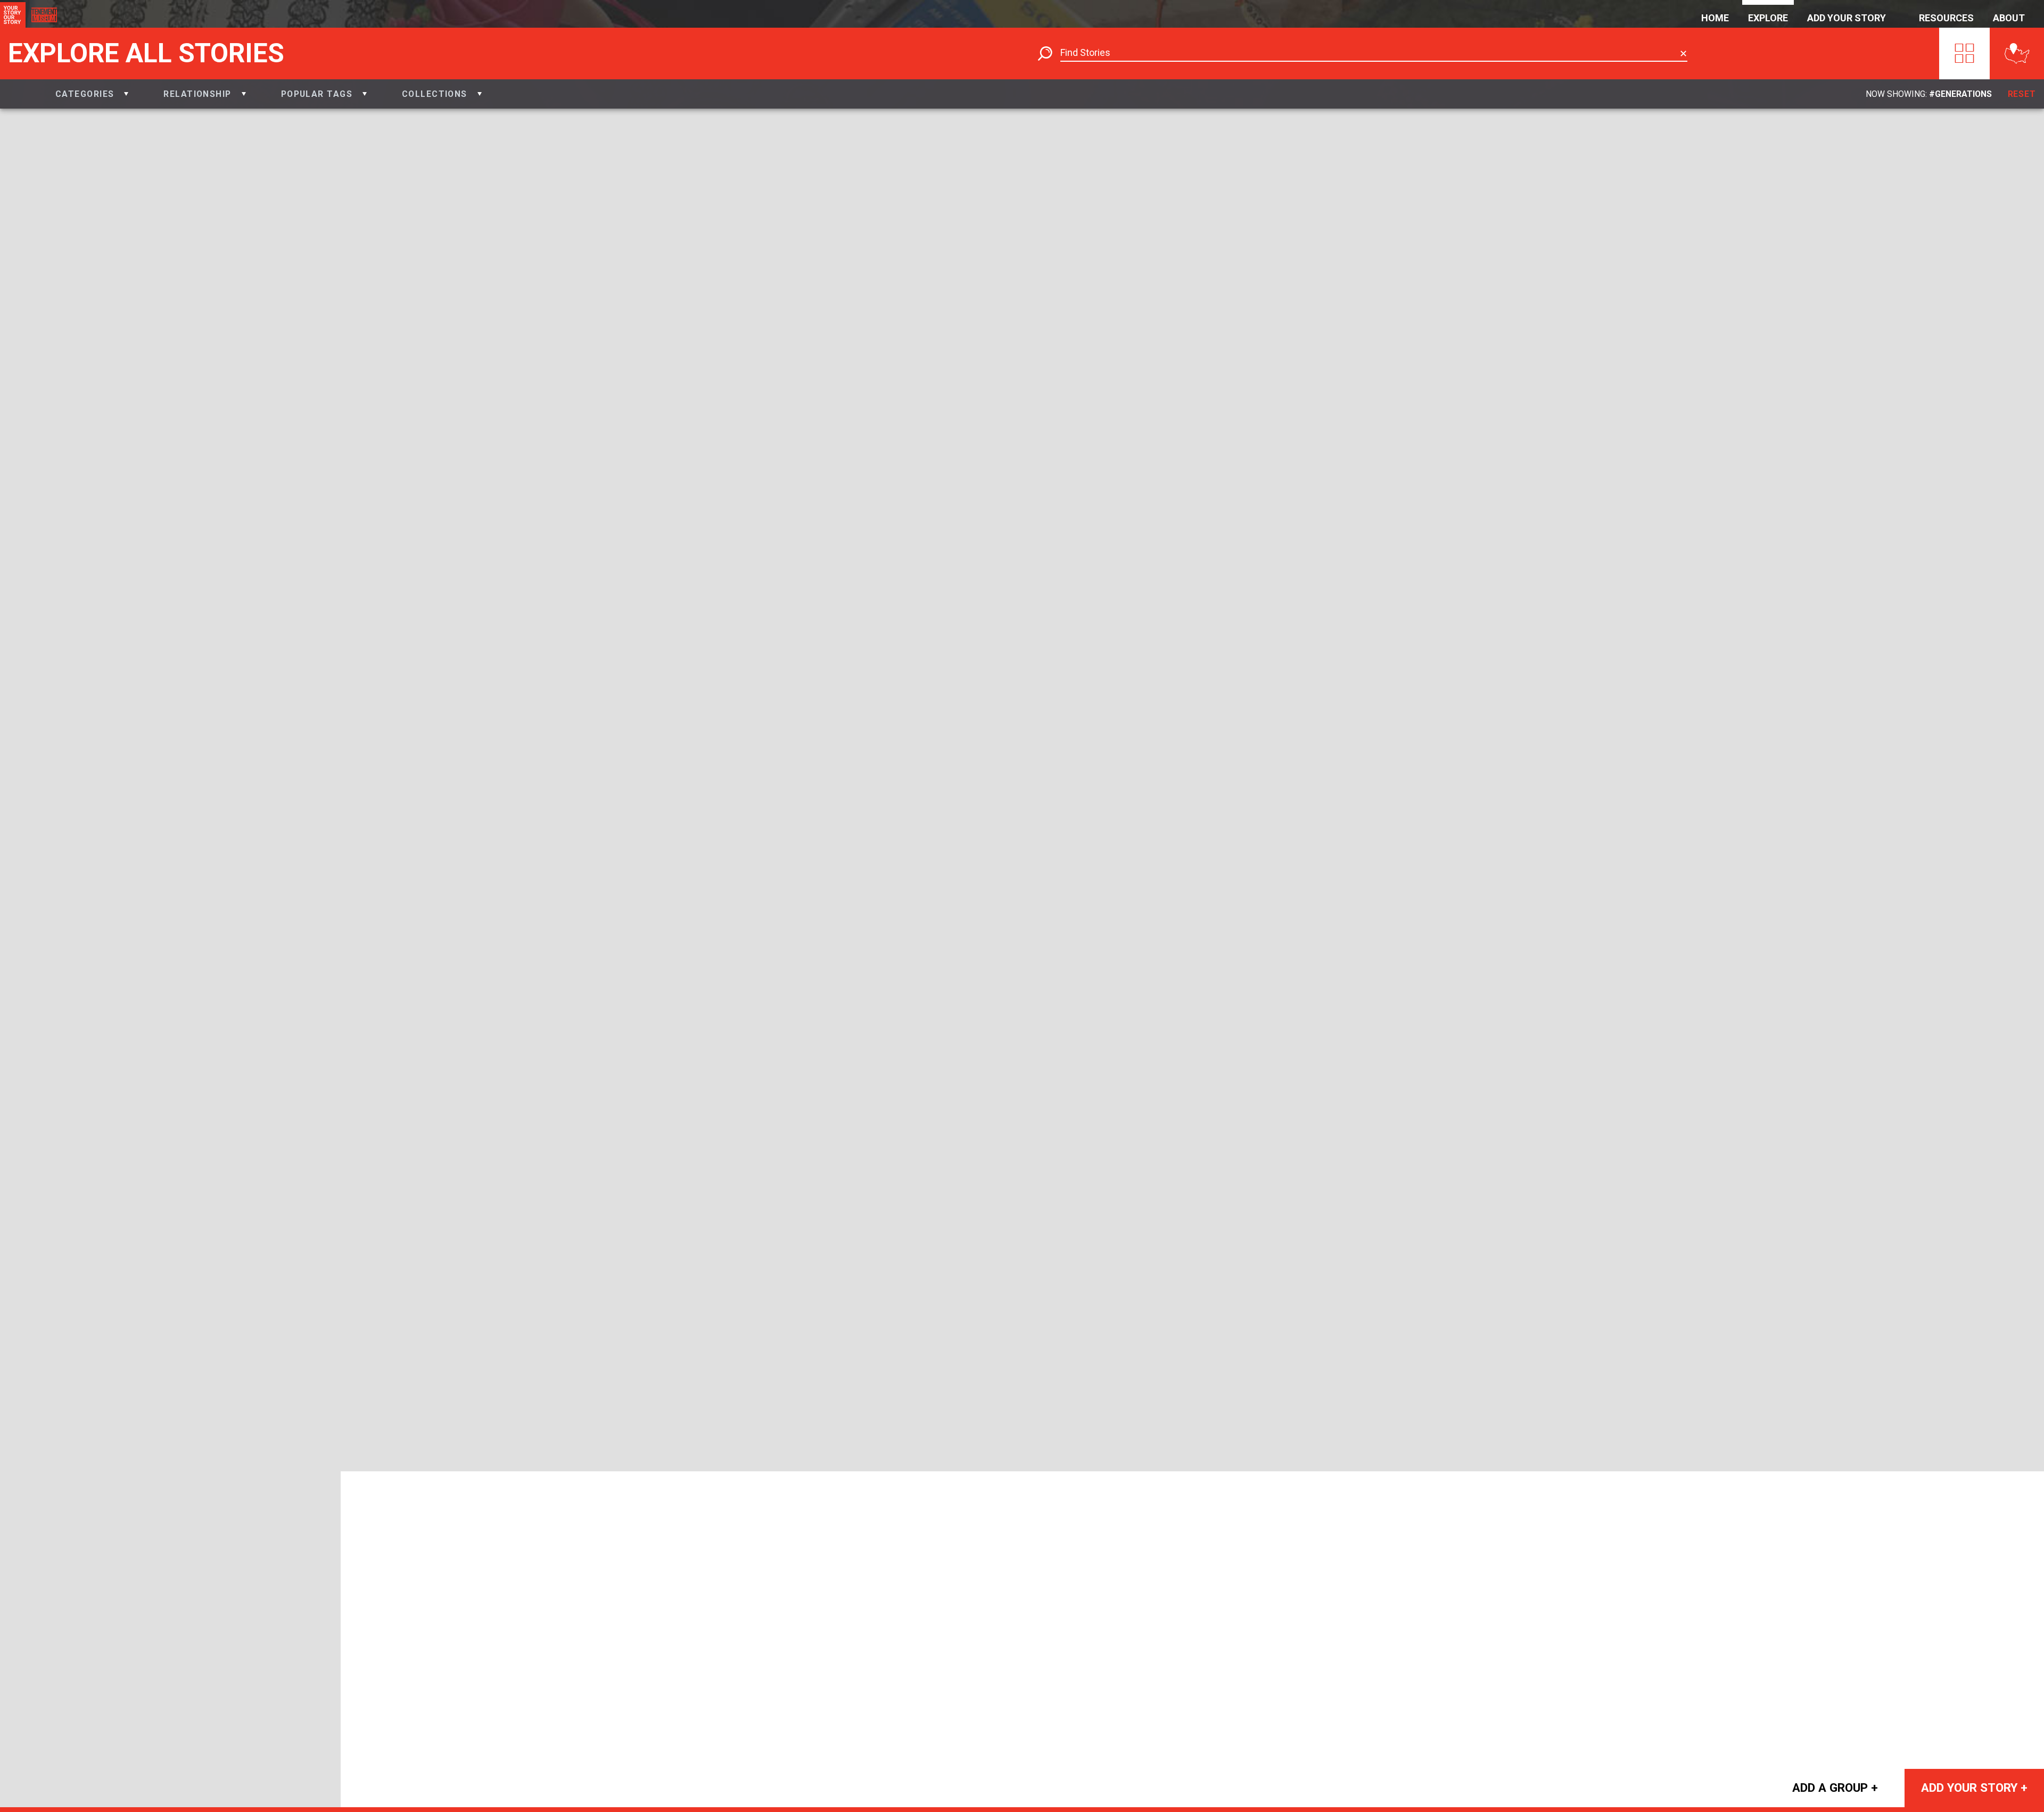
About (2009, 18)
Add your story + (1974, 1788)
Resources (1946, 18)
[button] (92, 94)
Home (1715, 18)
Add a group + (1835, 1788)
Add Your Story (1847, 18)
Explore (1768, 18)
